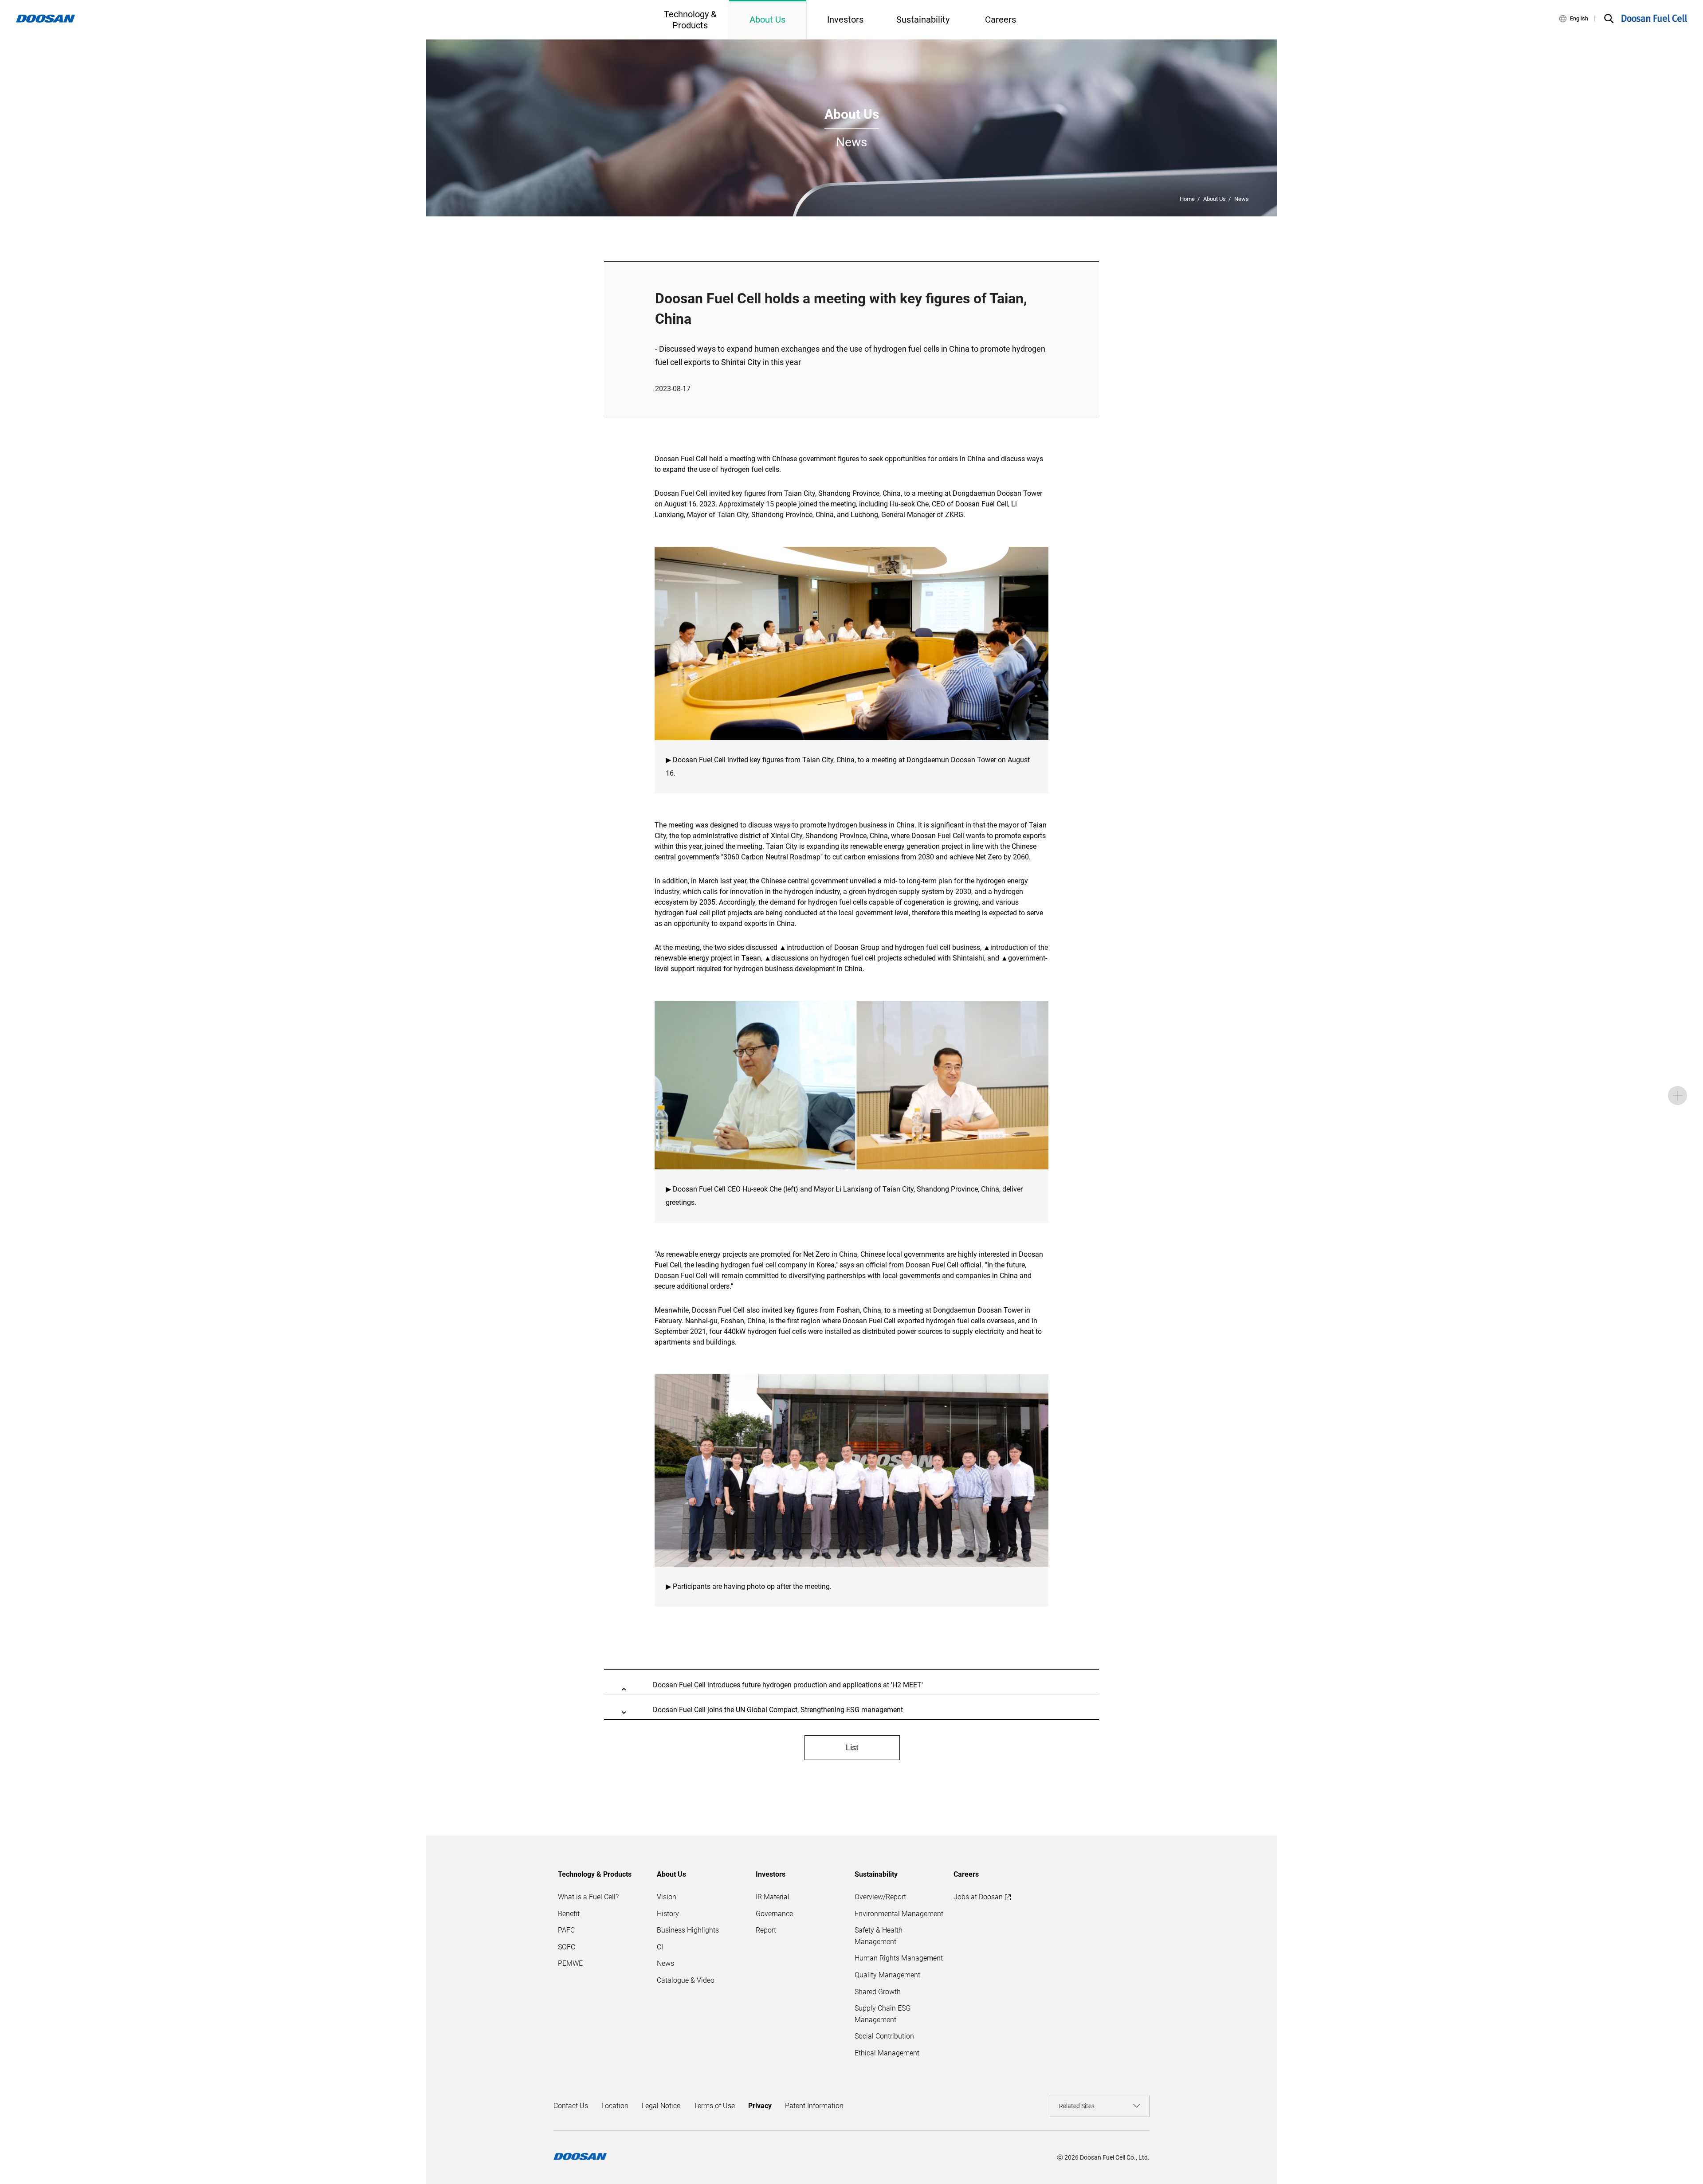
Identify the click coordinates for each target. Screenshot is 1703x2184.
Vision (667, 1897)
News (1242, 199)
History (668, 1914)
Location (615, 2106)
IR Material (773, 1897)
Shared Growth (878, 1992)
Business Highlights (688, 1930)
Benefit (569, 1914)
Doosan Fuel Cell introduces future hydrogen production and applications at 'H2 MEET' (788, 1685)
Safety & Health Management (879, 1936)
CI (660, 1947)
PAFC (566, 1930)
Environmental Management (899, 1914)
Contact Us (571, 2106)
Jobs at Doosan (978, 1897)
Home (1187, 199)
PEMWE (570, 1963)
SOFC (567, 1947)
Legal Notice (661, 2106)
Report (766, 1930)
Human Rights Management (899, 1958)
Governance (774, 1914)
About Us (1214, 199)
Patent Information (814, 2106)
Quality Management (887, 1975)
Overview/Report (880, 1897)
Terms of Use (714, 2106)
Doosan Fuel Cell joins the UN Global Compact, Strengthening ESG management (778, 1710)
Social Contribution (884, 2036)
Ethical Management (887, 2053)
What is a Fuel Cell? (588, 1897)
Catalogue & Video (686, 1980)
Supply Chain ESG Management (883, 2014)
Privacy (760, 2106)
